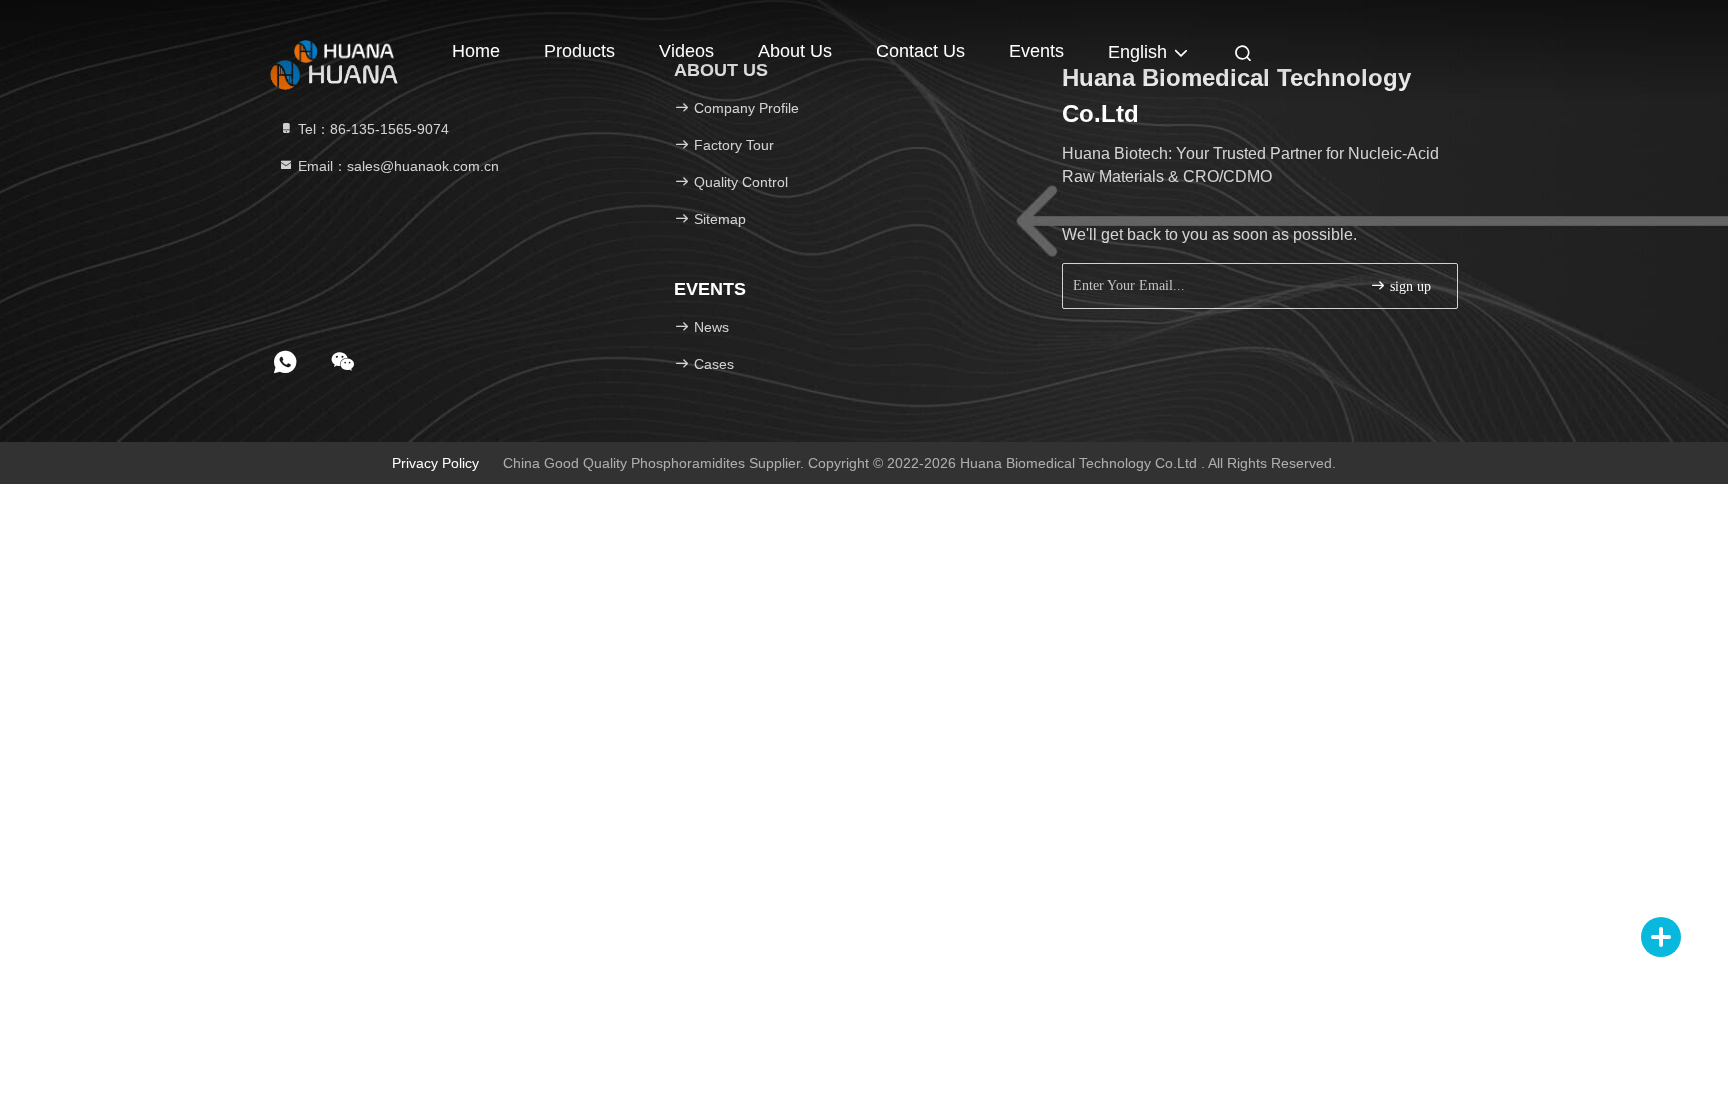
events (1036, 51)
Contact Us (920, 51)
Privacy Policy (435, 463)
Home (476, 51)
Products (579, 51)
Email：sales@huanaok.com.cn (396, 166)
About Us (795, 51)
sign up (1408, 286)
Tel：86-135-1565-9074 (371, 129)
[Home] (344, 50)
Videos (686, 51)
